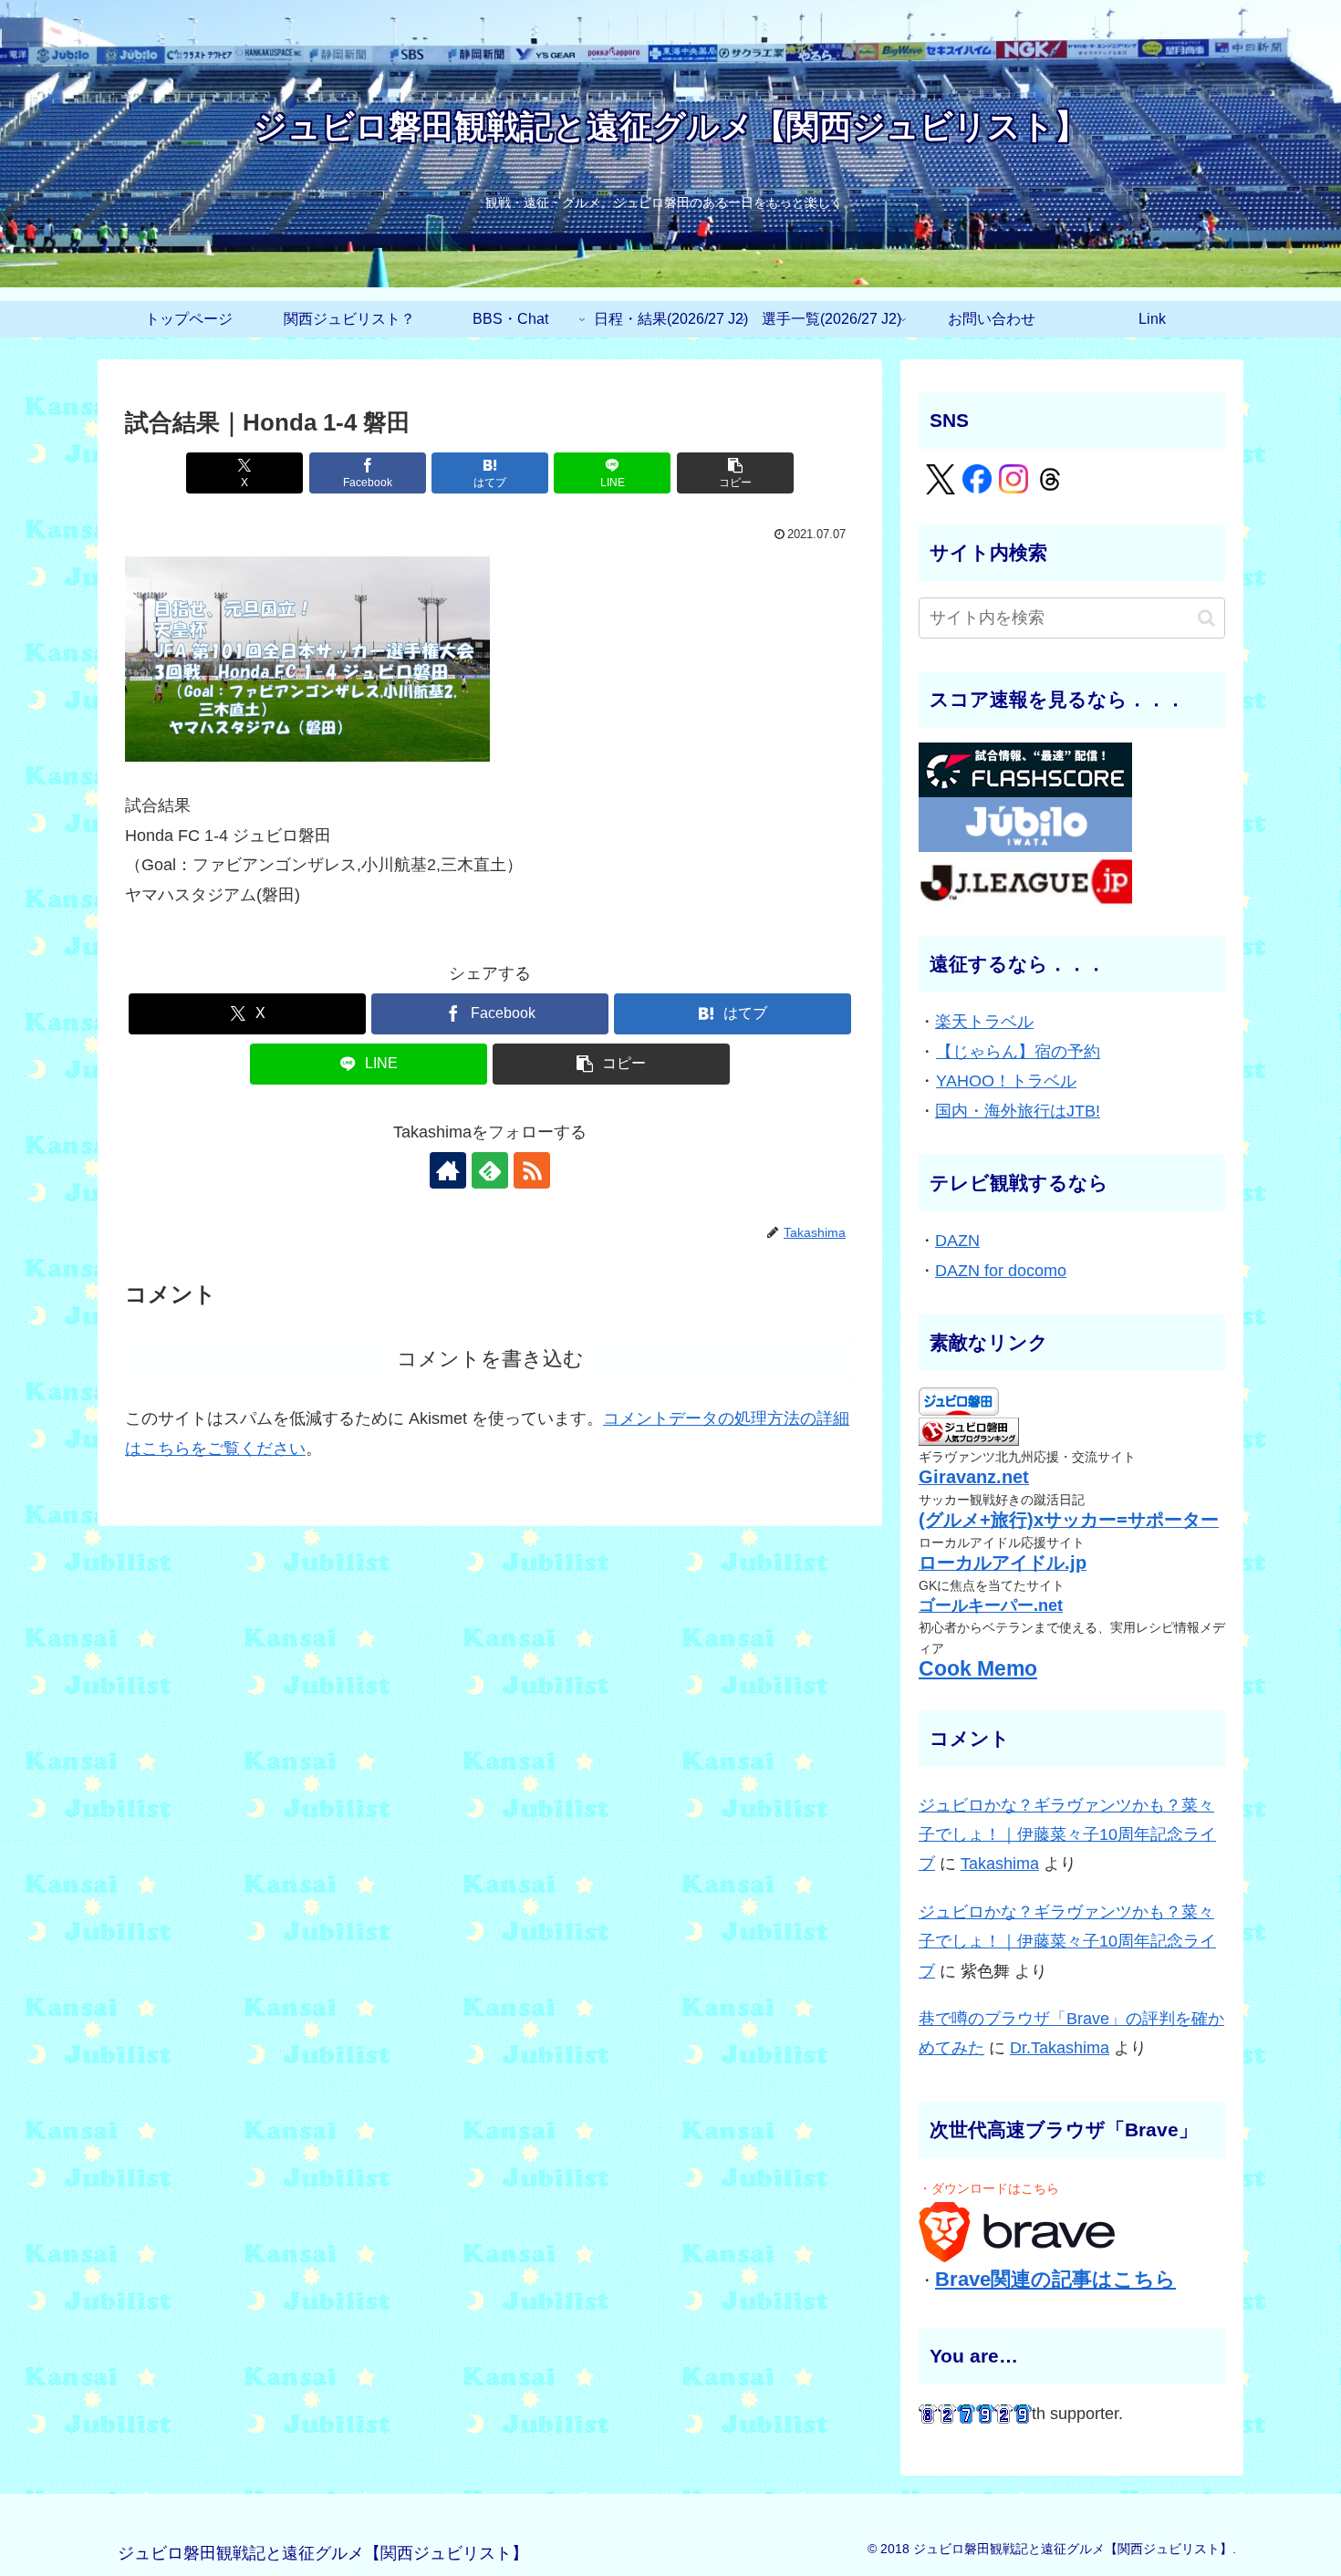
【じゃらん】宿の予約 (1018, 1052)
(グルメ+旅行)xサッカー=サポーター (1069, 1520)
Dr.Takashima (1060, 2048)
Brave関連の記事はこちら (1055, 2279)
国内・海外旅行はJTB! (1018, 1111)
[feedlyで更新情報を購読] (490, 1170)
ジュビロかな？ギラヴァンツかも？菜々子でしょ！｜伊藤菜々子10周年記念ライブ (1067, 1835)
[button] (735, 473)
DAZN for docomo (1001, 1271)
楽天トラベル (984, 1022)
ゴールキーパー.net (991, 1605)
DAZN (957, 1241)
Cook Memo (978, 1669)
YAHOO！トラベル (1006, 1081)
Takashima (1000, 1864)
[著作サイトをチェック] (448, 1170)
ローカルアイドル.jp (1003, 1563)
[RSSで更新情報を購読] (532, 1170)
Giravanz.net (974, 1477)
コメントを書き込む (490, 1359)
